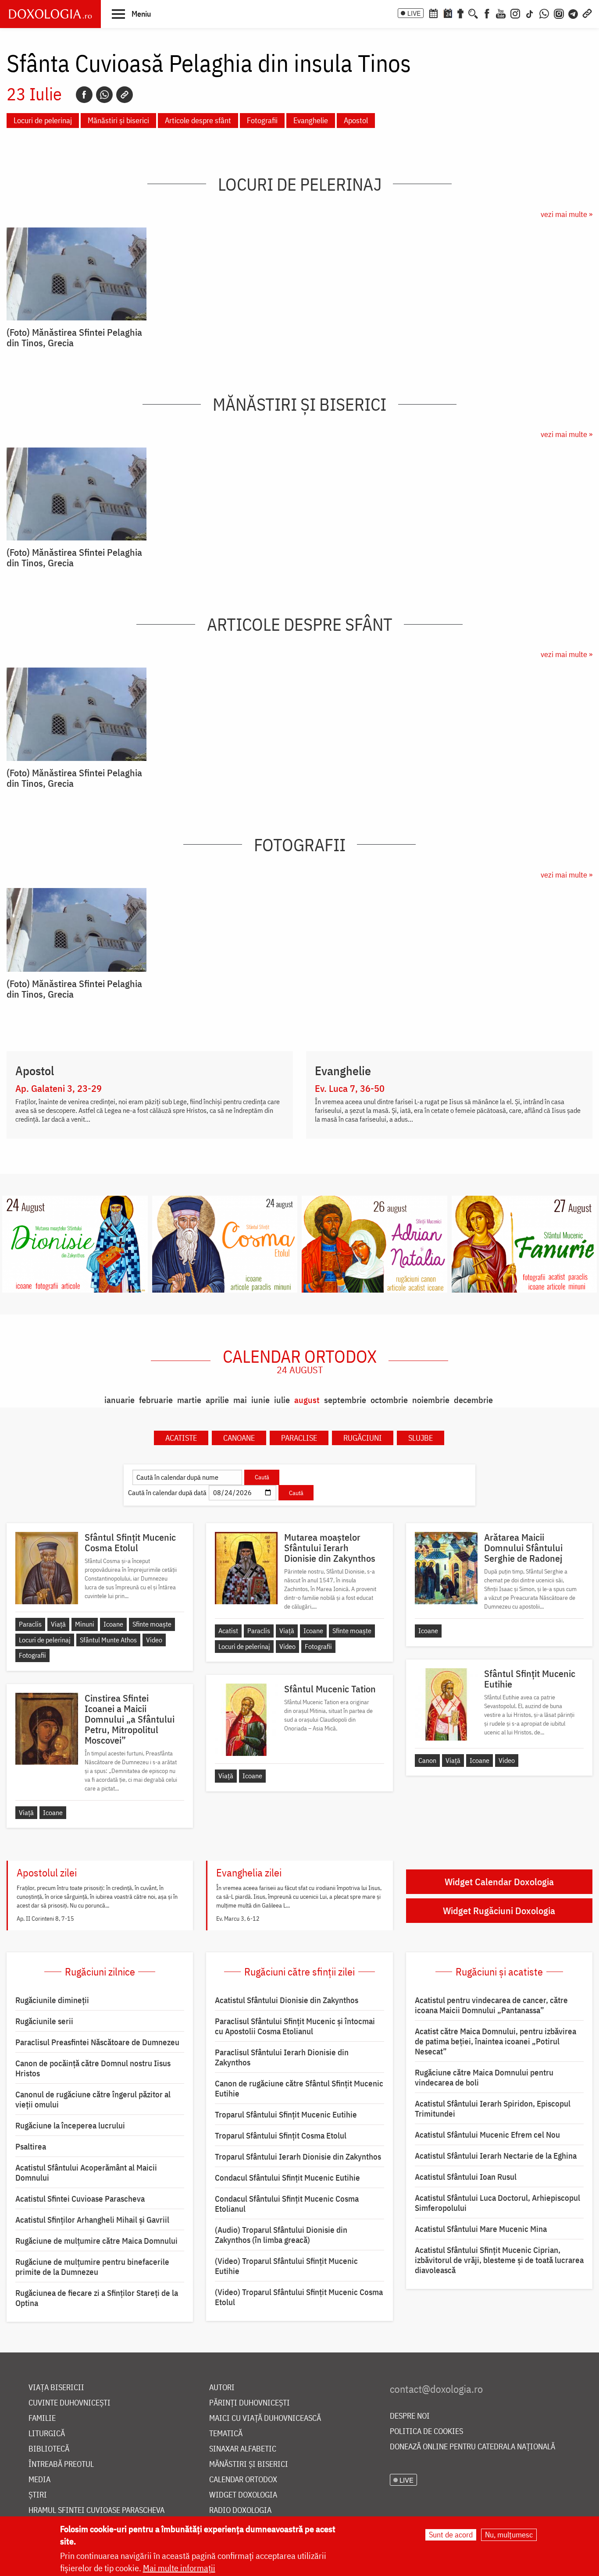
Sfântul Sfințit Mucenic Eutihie (530, 1679)
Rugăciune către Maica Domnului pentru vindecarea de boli (484, 2077)
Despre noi (410, 2416)
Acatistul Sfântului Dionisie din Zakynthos (287, 2000)
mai (240, 1400)
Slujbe (421, 1438)
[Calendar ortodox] (433, 13)
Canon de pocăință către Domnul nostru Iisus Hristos (93, 2068)
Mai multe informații (179, 2568)
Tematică (226, 2434)
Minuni (85, 1624)
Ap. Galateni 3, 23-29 (59, 1088)
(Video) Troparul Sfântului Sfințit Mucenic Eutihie (286, 2266)
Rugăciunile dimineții (52, 2000)
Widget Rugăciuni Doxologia (499, 1910)
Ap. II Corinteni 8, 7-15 (45, 1919)
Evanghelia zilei (249, 1872)
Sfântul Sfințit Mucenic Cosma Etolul (130, 1542)
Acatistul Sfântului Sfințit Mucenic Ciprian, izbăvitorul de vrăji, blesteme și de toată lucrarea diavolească (499, 2260)
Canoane (239, 1438)
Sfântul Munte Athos (108, 1640)
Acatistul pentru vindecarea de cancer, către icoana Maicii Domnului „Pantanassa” (491, 2005)
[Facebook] (487, 13)
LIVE (414, 13)
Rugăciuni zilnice (100, 1972)
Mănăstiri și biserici (118, 120)
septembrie (345, 1400)
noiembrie (431, 1400)
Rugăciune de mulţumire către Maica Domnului (96, 2241)
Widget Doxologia (243, 2495)
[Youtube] (501, 13)
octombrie (389, 1400)
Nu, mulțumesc (509, 2535)
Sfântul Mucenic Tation (330, 1689)
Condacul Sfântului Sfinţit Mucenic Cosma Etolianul (287, 2204)
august (307, 1400)
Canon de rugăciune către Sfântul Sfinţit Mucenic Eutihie (299, 2088)
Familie (42, 2418)
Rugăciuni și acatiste (499, 1972)
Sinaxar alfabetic (243, 2449)
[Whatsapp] (104, 95)
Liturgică (47, 2434)
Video (154, 1640)
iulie (282, 1400)
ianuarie (119, 1400)
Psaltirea (31, 2146)
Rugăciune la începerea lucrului (70, 2125)
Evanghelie (311, 120)
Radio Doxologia (240, 2510)
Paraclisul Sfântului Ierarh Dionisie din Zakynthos (282, 2057)
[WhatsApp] (544, 13)
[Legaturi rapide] (587, 13)
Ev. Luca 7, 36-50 (350, 1088)
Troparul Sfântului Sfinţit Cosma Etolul (281, 2135)
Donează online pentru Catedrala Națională (472, 2447)
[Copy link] (125, 95)
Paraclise (299, 1438)
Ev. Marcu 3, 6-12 (238, 1919)
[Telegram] (574, 13)
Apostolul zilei (47, 1872)
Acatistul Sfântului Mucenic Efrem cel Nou (487, 2135)
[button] (131, 14)
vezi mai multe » (567, 214)
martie (189, 1400)
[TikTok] (530, 13)
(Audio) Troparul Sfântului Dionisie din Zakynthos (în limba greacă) (281, 2235)
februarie (156, 1400)
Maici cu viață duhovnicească (265, 2418)
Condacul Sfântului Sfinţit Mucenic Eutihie (287, 2178)
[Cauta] (473, 13)
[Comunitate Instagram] (559, 13)
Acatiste (181, 1438)
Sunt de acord (451, 2535)
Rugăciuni (363, 1438)
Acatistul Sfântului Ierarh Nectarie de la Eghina (496, 2156)
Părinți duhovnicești (250, 2403)
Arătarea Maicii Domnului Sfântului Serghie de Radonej (523, 1548)
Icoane (113, 1624)
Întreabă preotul (61, 2464)
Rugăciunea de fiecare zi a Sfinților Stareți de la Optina (97, 2298)
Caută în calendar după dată (167, 1492)
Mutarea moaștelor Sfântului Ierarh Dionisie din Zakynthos (330, 1548)
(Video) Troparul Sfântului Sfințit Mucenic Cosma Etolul (299, 2297)
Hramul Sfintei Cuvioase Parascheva (96, 2510)
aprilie (217, 1400)
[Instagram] (515, 13)
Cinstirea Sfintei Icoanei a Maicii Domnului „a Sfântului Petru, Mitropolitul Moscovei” (130, 1719)
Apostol (356, 120)
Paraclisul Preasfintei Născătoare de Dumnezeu (97, 2042)
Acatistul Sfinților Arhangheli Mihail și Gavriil (92, 2220)
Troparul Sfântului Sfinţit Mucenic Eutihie (286, 2114)
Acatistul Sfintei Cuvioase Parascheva (80, 2199)
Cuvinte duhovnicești (70, 2403)
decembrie (473, 1400)
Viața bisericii (56, 2388)
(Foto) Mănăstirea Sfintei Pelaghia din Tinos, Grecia (74, 338)
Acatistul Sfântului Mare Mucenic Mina (481, 2229)
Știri (38, 2495)
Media (39, 2480)
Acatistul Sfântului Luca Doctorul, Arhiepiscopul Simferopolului (497, 2203)
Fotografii (262, 120)
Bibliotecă (49, 2449)
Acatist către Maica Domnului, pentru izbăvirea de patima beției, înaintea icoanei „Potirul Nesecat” (496, 2041)
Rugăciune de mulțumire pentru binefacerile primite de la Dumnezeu (92, 2267)
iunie (260, 1400)
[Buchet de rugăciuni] (460, 13)
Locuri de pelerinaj (43, 120)
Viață (58, 1624)
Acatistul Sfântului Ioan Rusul (466, 2177)
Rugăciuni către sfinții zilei (299, 1972)
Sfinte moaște (152, 1624)
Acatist (228, 1631)
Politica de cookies (426, 2432)
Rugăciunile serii (44, 2021)
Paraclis (30, 1624)
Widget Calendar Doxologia (499, 1881)
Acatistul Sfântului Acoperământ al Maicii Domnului (86, 2173)
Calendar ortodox (300, 1361)
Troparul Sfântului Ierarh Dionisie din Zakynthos (298, 2157)
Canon (427, 1760)
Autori (222, 2388)
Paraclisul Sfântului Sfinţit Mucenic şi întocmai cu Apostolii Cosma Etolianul (295, 2026)
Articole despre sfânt (198, 120)
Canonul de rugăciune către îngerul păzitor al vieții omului (93, 2099)
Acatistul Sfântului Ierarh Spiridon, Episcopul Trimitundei (493, 2109)
